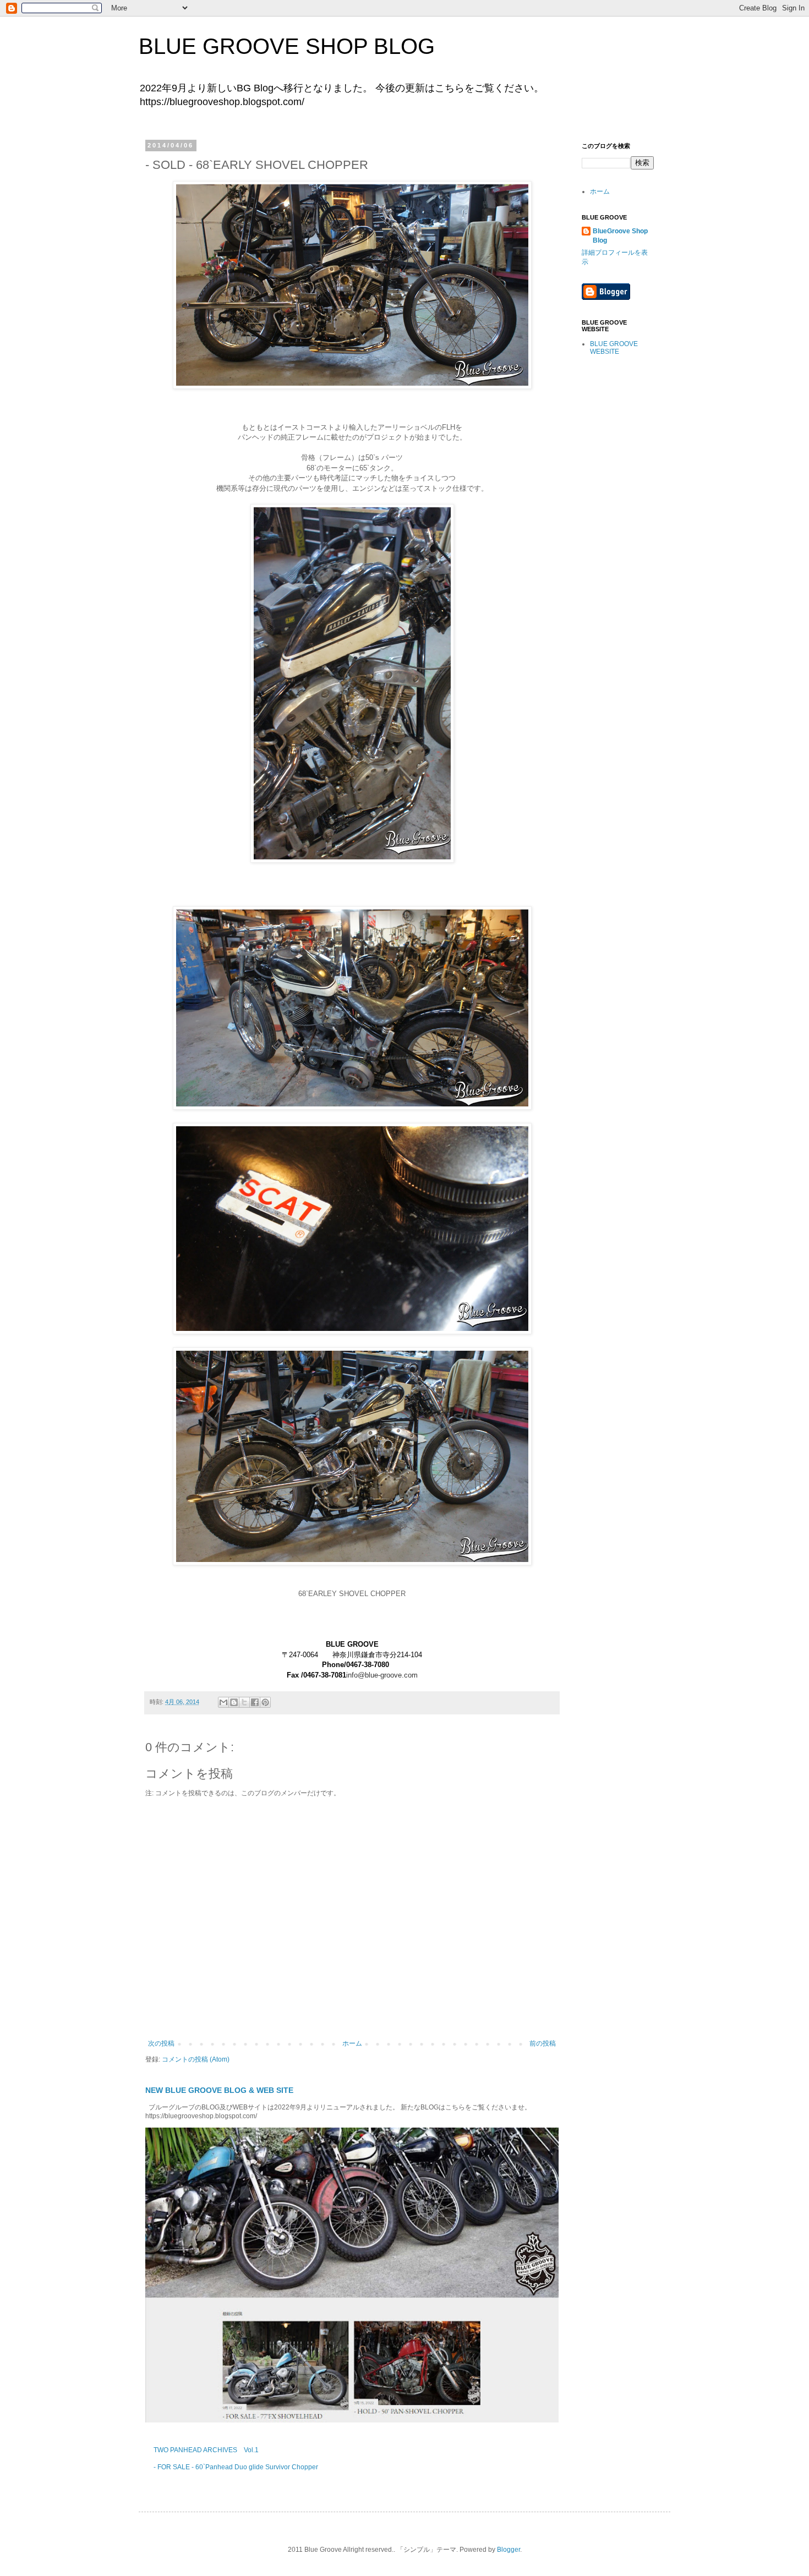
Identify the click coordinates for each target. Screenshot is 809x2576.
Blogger (509, 2550)
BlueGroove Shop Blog (620, 236)
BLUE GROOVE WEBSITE (614, 348)
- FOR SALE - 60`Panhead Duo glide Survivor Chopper (236, 2467)
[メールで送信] (223, 1702)
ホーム (352, 2043)
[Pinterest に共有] (265, 1702)
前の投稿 (543, 2043)
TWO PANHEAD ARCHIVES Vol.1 (206, 2450)
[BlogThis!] (234, 1702)
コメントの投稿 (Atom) (196, 2059)
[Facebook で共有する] (255, 1702)
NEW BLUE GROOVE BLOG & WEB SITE (219, 2090)
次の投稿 (161, 2043)
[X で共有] (244, 1702)
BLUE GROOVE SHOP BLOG (287, 46)
